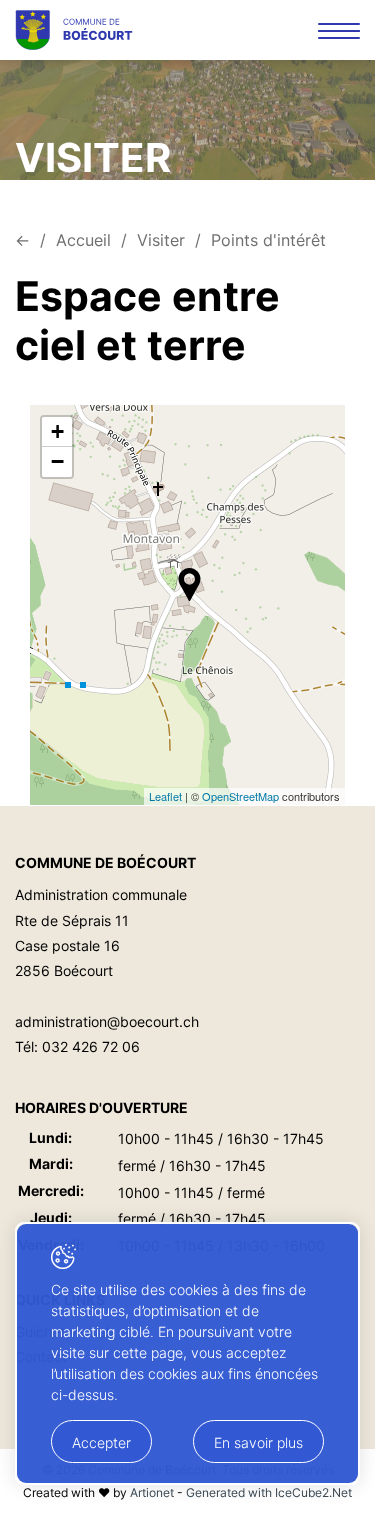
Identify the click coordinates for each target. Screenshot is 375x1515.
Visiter (161, 240)
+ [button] (57, 431)
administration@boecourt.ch (107, 1021)
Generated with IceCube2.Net (269, 1492)
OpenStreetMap (240, 796)
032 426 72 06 (91, 1046)
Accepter (101, 1442)
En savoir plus (258, 1442)
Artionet (152, 1492)
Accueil (83, 240)
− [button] (57, 461)
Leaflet (165, 796)
